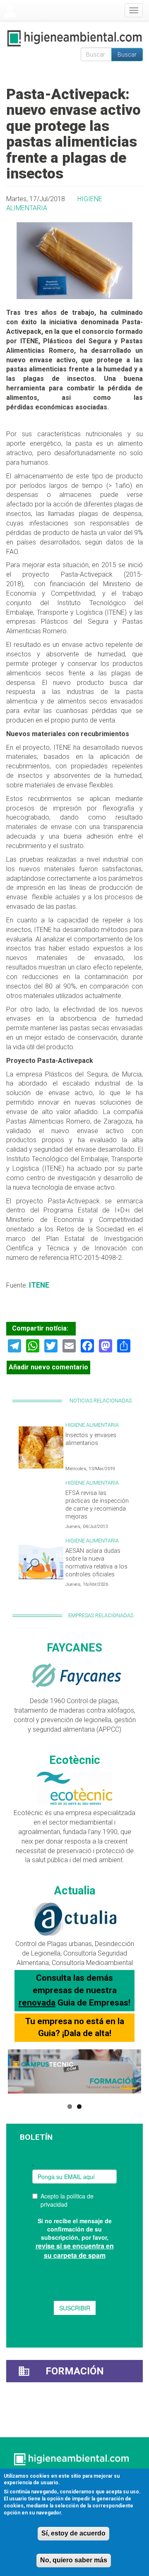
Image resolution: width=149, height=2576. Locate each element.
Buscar (127, 55)
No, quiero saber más (74, 2560)
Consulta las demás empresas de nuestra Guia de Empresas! (74, 1990)
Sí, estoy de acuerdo (73, 2533)
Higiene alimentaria (92, 1425)
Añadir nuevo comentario (48, 1367)
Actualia (75, 1891)
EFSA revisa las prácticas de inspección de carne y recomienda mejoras (97, 1505)
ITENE (38, 1285)
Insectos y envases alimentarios (91, 1439)
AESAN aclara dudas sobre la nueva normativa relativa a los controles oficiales (96, 1562)
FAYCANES (74, 1648)
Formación (75, 2371)
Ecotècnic (75, 1760)
